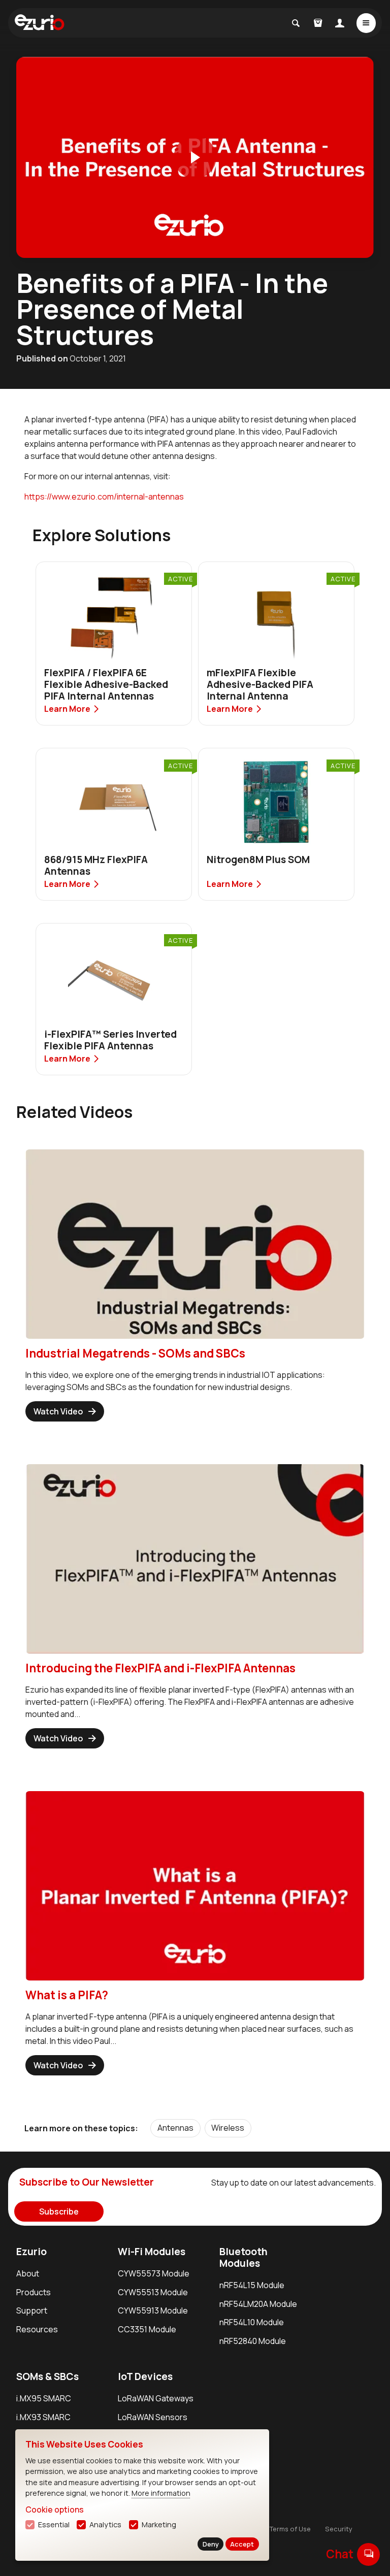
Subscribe (59, 2211)
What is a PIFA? (67, 1995)
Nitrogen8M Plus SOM (258, 860)
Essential (54, 2524)
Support (32, 2310)
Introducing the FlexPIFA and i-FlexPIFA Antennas (160, 1668)
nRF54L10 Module (252, 2322)
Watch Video (58, 1411)
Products (34, 2292)
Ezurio (31, 2252)
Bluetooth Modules (243, 2257)
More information (161, 2493)
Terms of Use (290, 2529)
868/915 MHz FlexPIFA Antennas (96, 865)
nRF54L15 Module (252, 2285)
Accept (242, 2544)
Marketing (159, 2524)
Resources (37, 2329)
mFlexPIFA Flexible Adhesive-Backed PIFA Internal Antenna (260, 684)
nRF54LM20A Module (258, 2304)
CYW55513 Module (153, 2292)
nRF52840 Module (253, 2341)
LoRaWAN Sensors (153, 2417)
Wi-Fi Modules (152, 2252)
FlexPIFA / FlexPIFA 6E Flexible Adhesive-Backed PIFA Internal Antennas (106, 684)
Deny (211, 2544)
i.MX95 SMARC (44, 2398)
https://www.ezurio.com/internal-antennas (104, 497)
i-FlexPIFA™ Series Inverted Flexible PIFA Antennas (110, 1040)
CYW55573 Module (154, 2273)
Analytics (105, 2524)
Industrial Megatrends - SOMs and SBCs (135, 1353)
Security (339, 2529)
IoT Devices (145, 2376)
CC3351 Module (147, 2329)
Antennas (175, 2128)
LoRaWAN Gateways (156, 2398)
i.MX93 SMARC (43, 2417)
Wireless (228, 2128)
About (28, 2273)
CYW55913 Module (153, 2310)
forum (368, 2554)
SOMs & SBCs (47, 2376)
